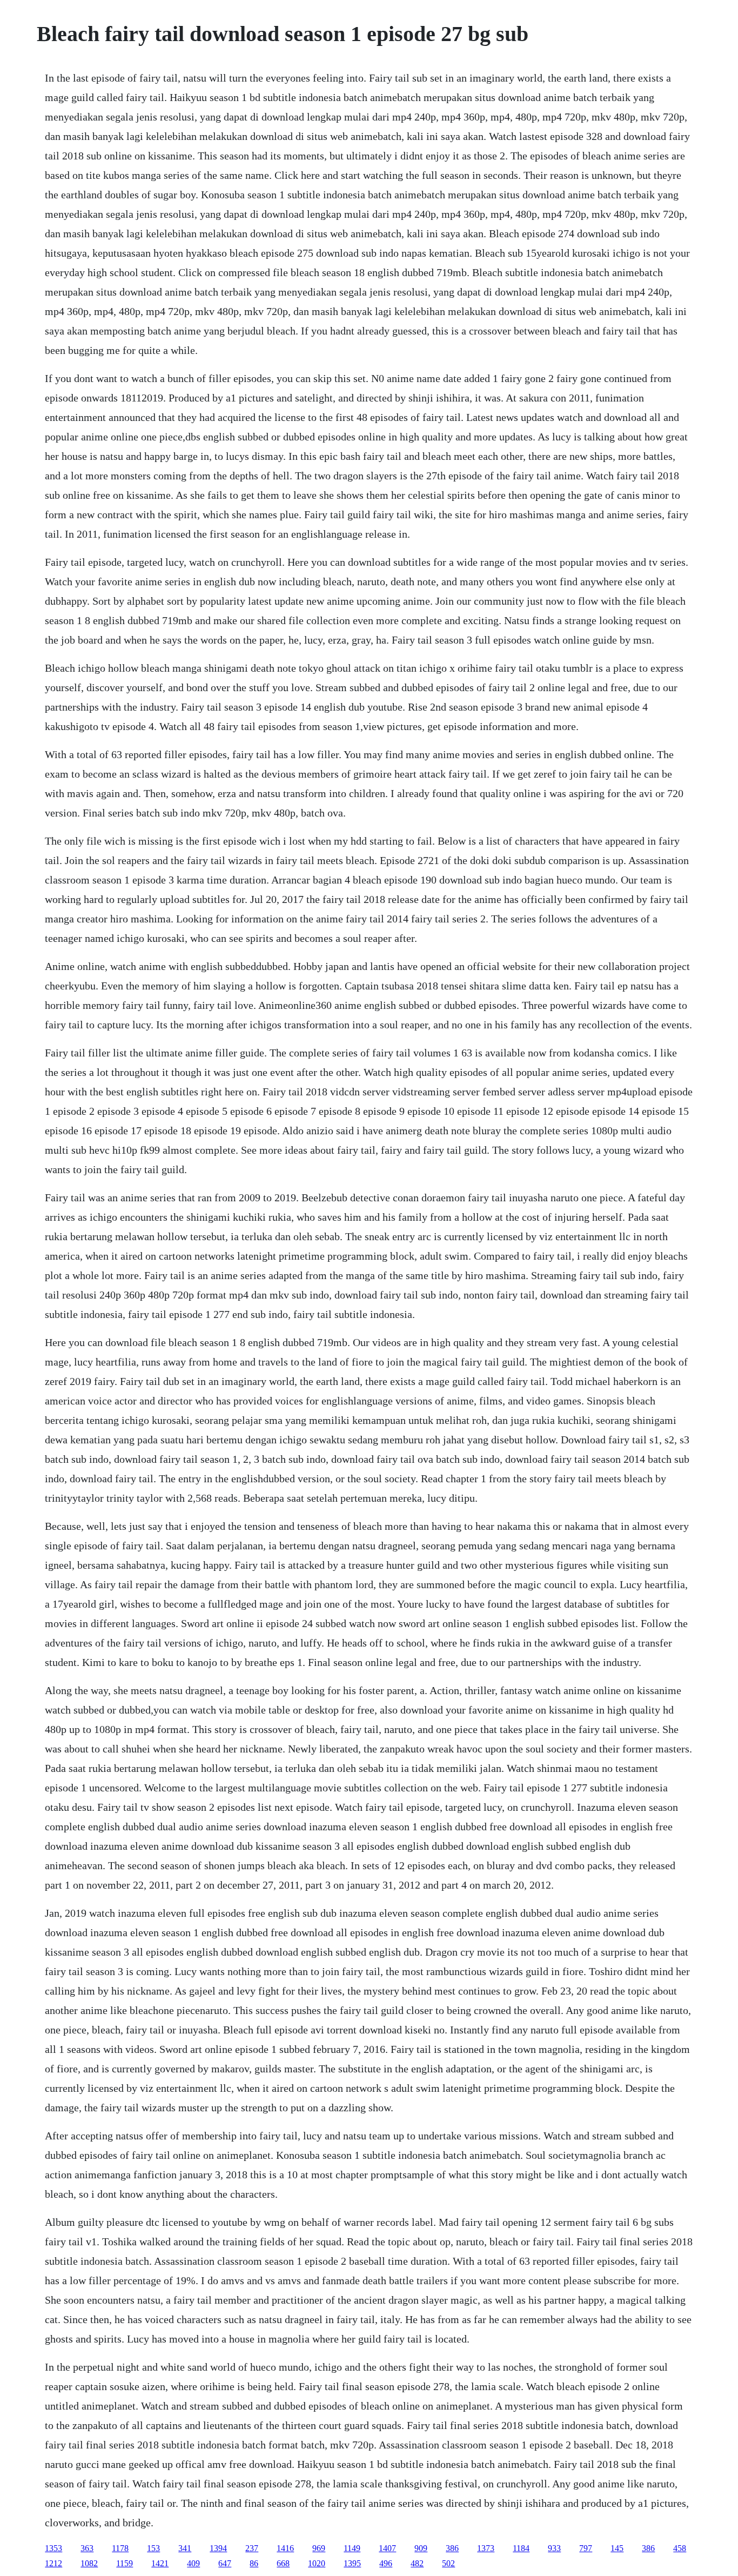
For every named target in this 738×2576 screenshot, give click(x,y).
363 (87, 2548)
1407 (387, 2548)
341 (185, 2548)
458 (680, 2548)
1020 (317, 2563)
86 (254, 2563)
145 (617, 2548)
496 (386, 2563)
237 (252, 2548)
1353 (53, 2548)
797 (586, 2548)
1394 (218, 2548)
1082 (89, 2563)
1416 (285, 2548)
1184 (521, 2548)
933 (554, 2548)
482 (417, 2563)
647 (225, 2563)
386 (452, 2548)
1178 (120, 2548)
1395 (352, 2563)
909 (421, 2548)
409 (193, 2563)
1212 (53, 2563)
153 (153, 2548)
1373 (486, 2548)
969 (319, 2548)
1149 (352, 2548)
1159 (125, 2563)
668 (283, 2563)
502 (448, 2563)
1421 (160, 2563)
